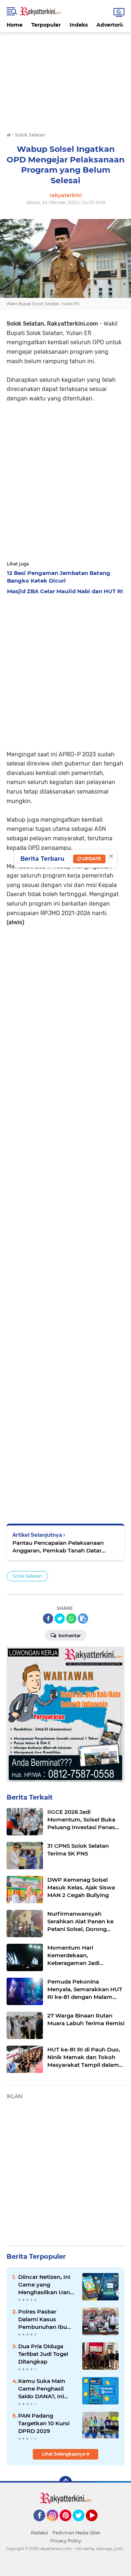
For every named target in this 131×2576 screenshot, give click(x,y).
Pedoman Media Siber (76, 2533)
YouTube (97, 2525)
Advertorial (111, 25)
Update (91, 859)
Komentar (69, 1636)
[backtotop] (65, 2483)
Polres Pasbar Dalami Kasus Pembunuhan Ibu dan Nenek (43, 2319)
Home (15, 25)
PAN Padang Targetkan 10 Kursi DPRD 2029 (44, 2423)
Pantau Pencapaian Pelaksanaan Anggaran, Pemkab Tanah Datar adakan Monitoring (58, 1547)
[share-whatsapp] (71, 1619)
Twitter (82, 2525)
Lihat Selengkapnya (64, 2454)
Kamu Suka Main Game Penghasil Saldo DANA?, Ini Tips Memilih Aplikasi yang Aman (47, 2389)
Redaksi (39, 2533)
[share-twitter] (60, 1619)
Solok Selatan (27, 1576)
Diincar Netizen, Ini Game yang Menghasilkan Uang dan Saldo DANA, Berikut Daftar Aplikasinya (46, 2285)
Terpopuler (46, 25)
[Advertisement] (65, 78)
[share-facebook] (48, 1619)
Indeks (79, 25)
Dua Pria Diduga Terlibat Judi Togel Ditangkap (43, 2354)
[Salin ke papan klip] (83, 1619)
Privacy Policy (66, 2541)
